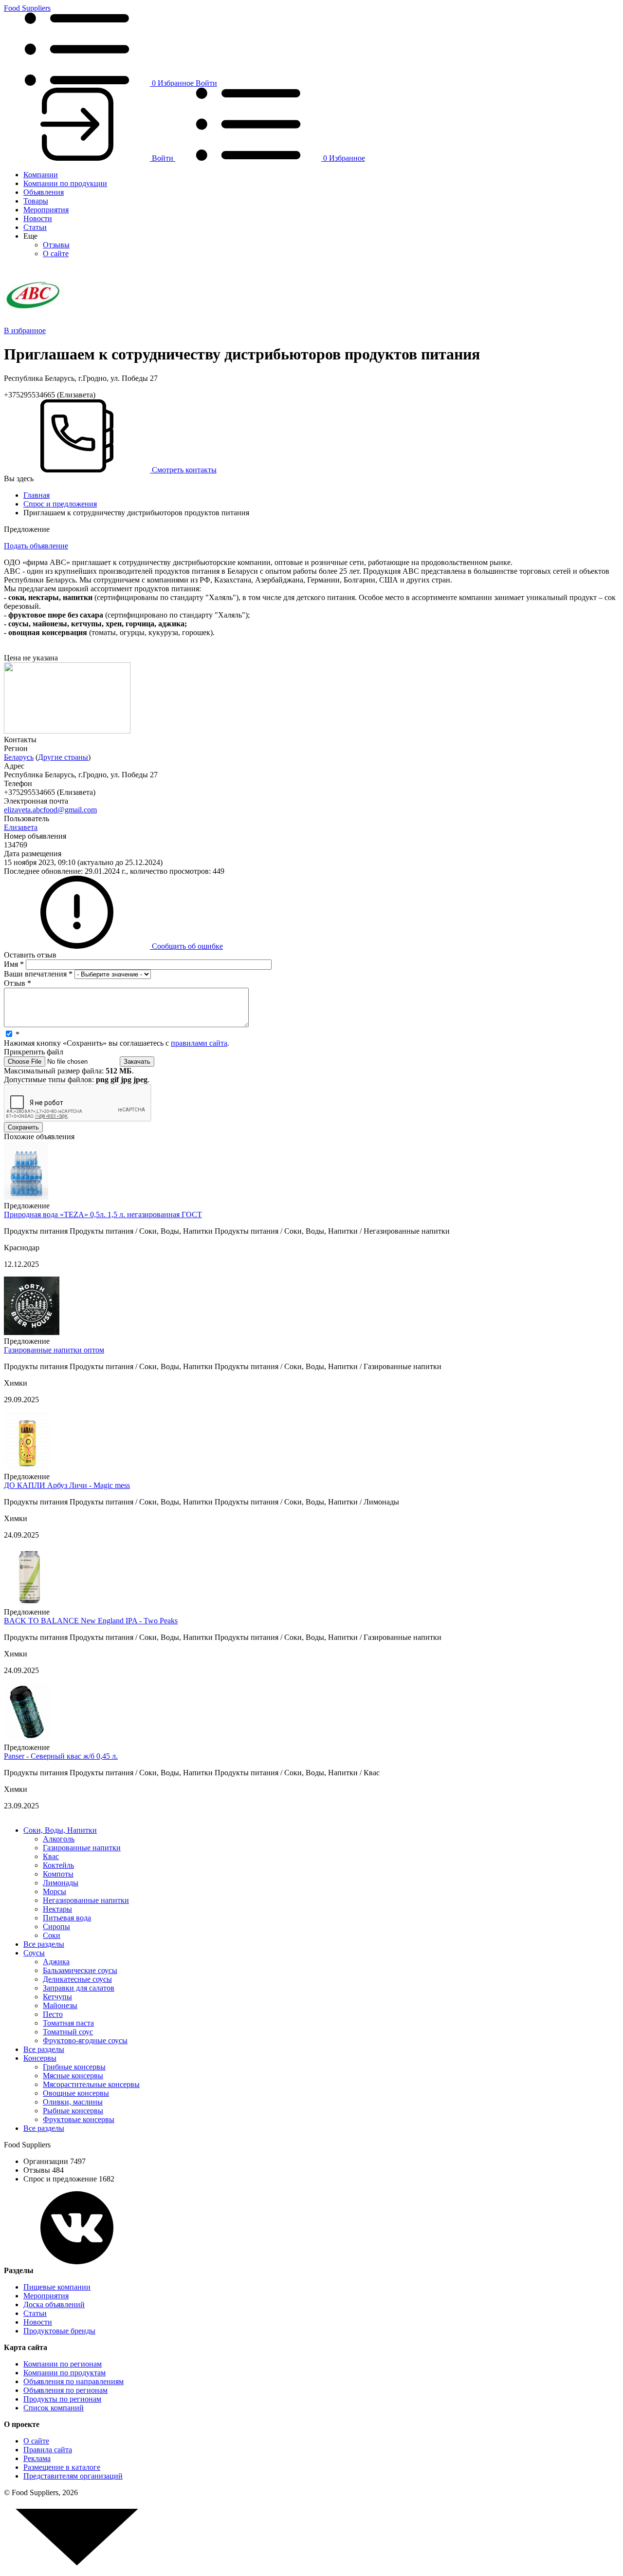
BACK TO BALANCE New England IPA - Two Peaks (91, 1621)
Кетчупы (57, 1997)
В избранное (25, 330)
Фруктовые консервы (79, 2119)
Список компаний (54, 2408)
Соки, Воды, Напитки (60, 1830)
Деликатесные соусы (77, 1979)
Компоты (58, 1874)
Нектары (57, 1909)
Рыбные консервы (73, 2111)
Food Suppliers (27, 8)
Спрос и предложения (60, 504)
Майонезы (60, 2005)
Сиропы (56, 1927)
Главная (37, 495)
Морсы (55, 1891)
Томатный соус (68, 2032)
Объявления (44, 192)
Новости (38, 218)
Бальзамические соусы (80, 1970)
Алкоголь (59, 1839)
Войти (206, 83)
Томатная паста (68, 2023)
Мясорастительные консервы (91, 2084)
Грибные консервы (74, 2067)
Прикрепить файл (34, 1052)
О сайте (56, 254)
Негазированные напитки (86, 1900)
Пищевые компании (57, 2287)
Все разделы (44, 1944)
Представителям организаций (73, 2476)
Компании (41, 175)
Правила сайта (48, 2450)
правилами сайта (199, 1043)
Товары (36, 201)
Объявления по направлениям (73, 2381)
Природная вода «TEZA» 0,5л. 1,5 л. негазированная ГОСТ (103, 1214)
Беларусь (19, 757)
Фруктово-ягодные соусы (85, 2040)
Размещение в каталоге (62, 2467)
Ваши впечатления (38, 974)
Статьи (35, 227)
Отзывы (56, 245)
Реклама (37, 2458)
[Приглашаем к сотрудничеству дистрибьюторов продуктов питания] (67, 731)
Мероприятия (46, 210)
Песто (53, 2014)
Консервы (40, 2058)
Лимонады (61, 1883)
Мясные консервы (73, 2076)
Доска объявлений (54, 2304)
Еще (30, 236)
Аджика (56, 1962)
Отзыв (18, 983)
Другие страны (63, 757)
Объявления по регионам (65, 2390)
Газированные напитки (82, 1848)
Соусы (34, 1953)
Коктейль (58, 1865)
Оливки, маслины (73, 2102)
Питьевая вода (67, 1918)
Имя (14, 964)
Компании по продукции (65, 183)
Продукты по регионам (62, 2399)
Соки (52, 1935)
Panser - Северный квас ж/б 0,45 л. (61, 1756)
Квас (51, 1856)
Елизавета (21, 827)
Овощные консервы (76, 2093)
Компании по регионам (63, 2364)
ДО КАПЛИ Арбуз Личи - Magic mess (67, 1485)
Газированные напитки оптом (54, 1350)
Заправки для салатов (79, 1988)
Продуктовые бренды (59, 2331)
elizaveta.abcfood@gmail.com (50, 810)
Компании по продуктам (64, 2373)
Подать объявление (36, 546)
